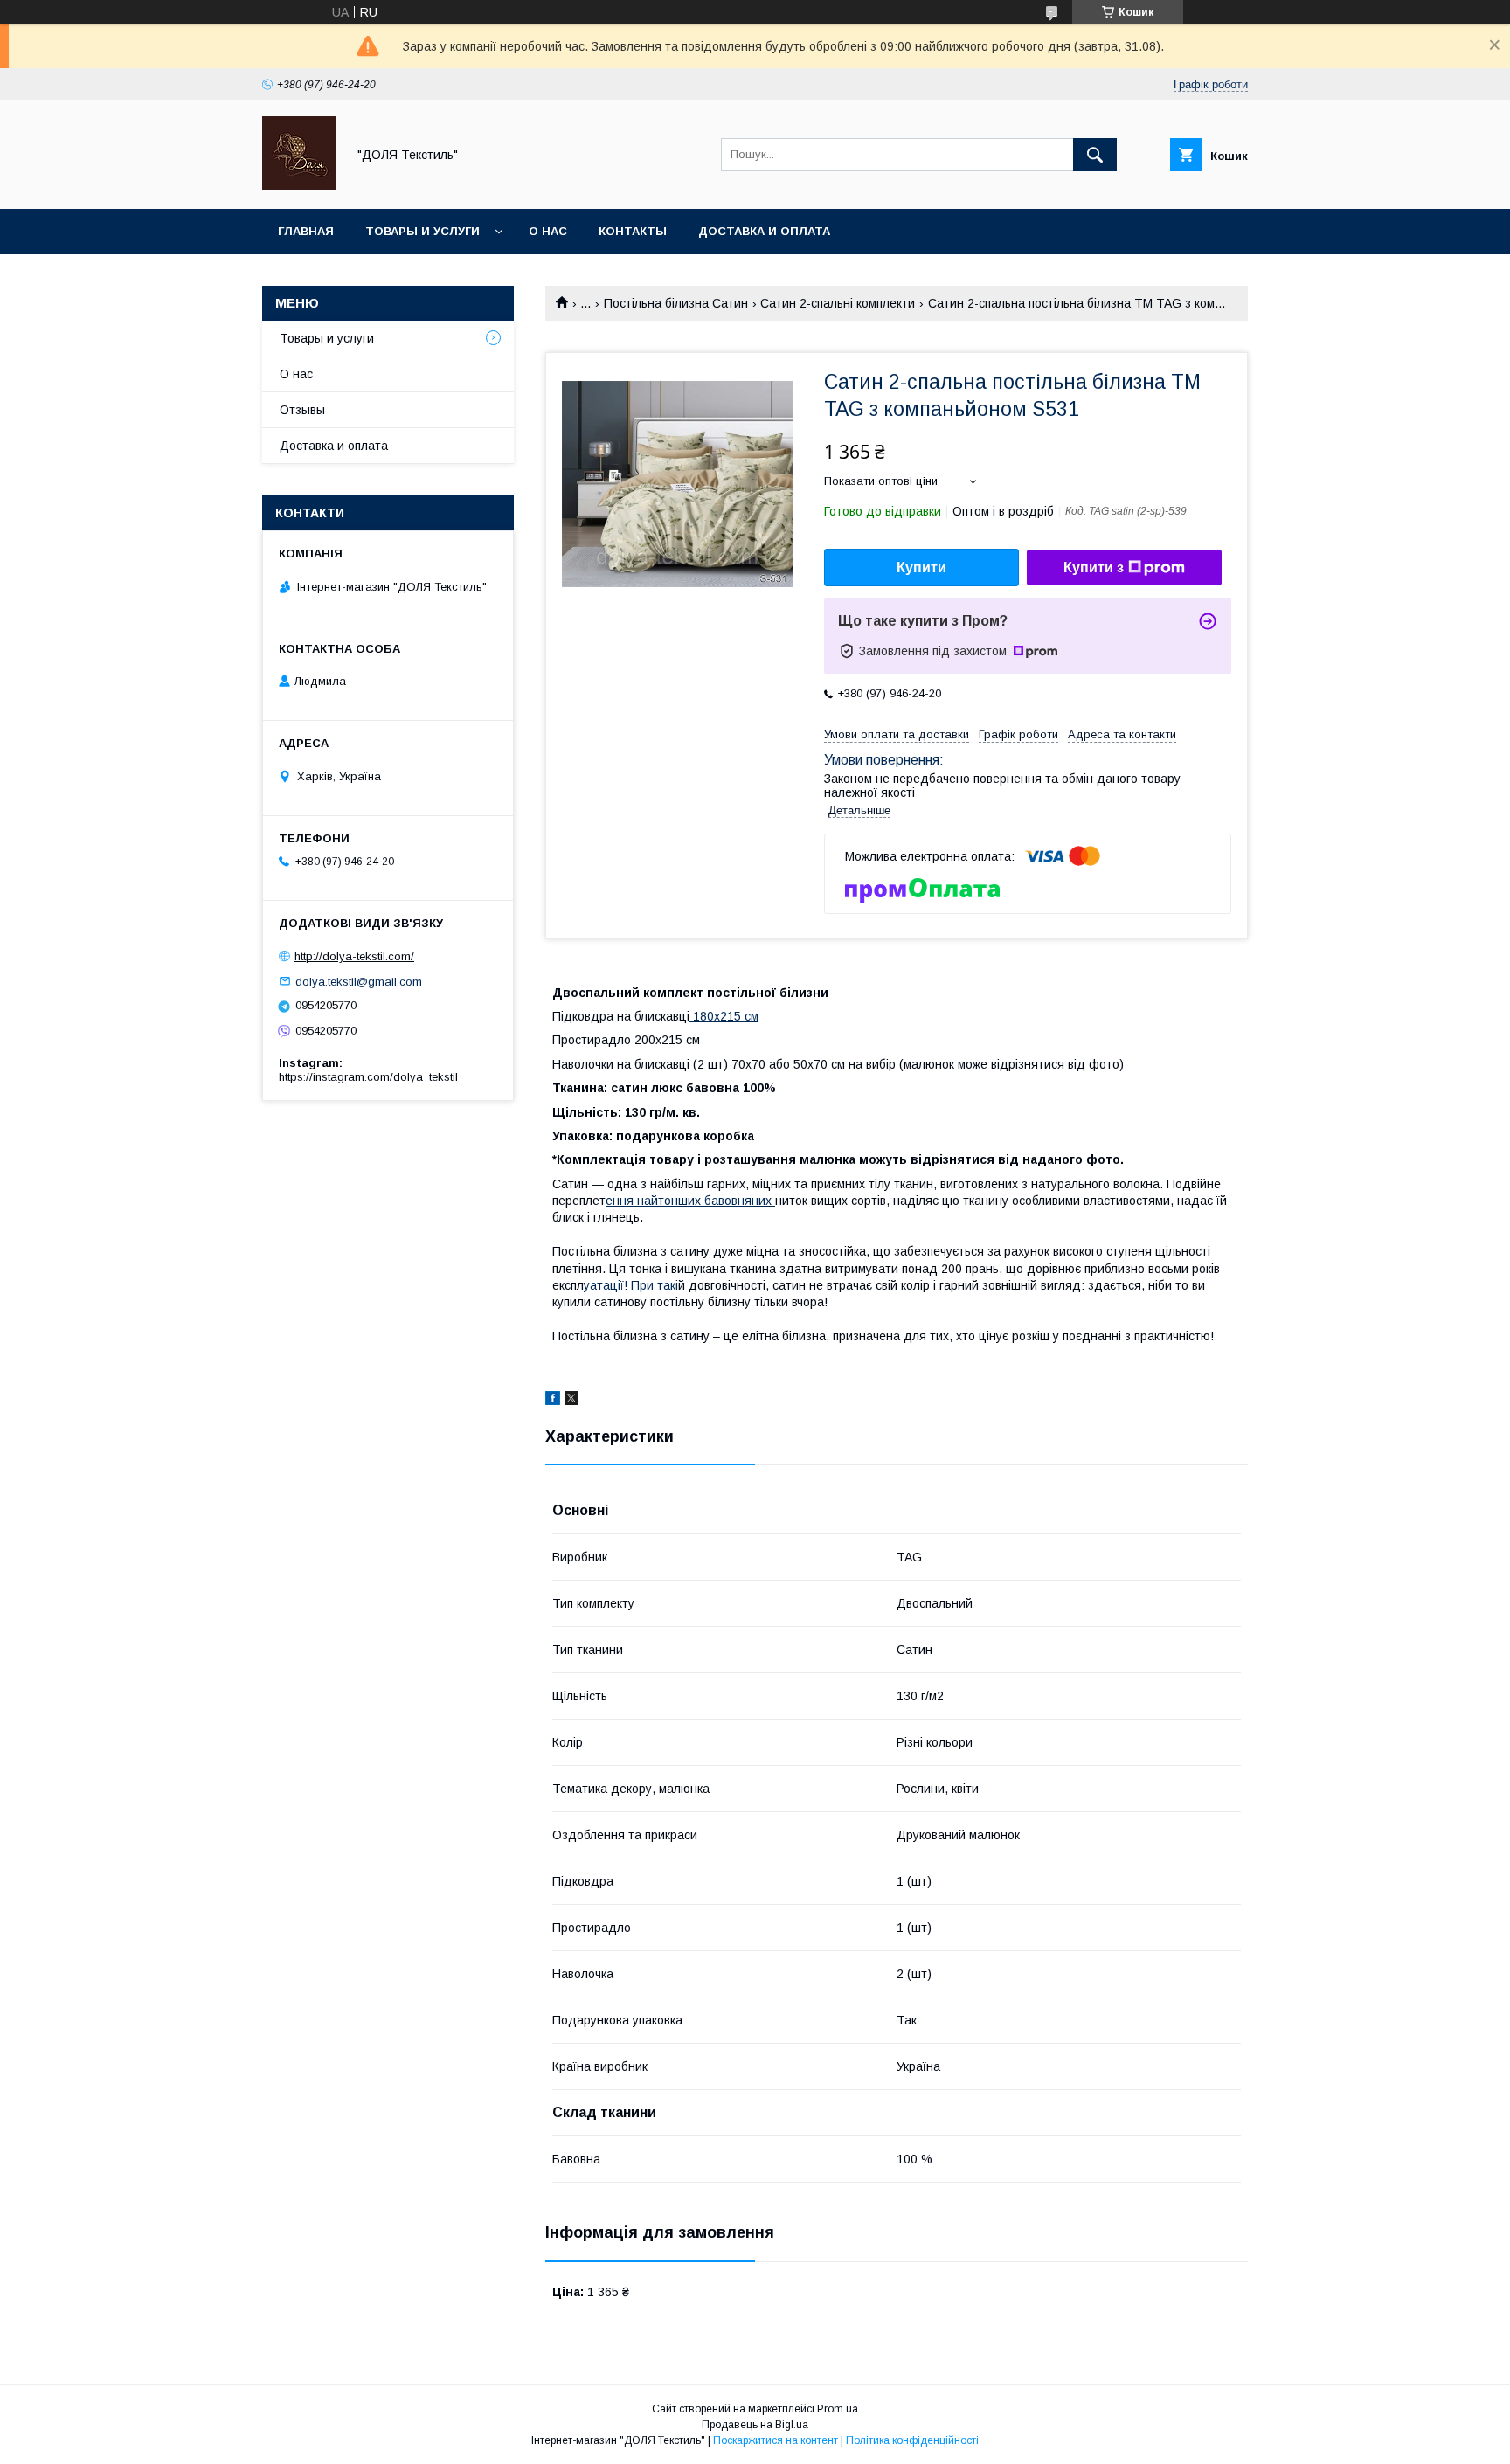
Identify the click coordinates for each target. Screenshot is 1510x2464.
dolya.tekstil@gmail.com (359, 981)
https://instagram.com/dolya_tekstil (368, 1077)
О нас (548, 231)
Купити (921, 568)
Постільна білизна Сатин (676, 303)
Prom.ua (838, 2409)
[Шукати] (1095, 155)
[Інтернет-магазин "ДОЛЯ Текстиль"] (299, 186)
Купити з (1094, 568)
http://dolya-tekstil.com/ (354, 956)
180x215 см (724, 1016)
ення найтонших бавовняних (690, 1201)
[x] (571, 1401)
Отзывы (302, 410)
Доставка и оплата (764, 231)
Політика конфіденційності (912, 2440)
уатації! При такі (631, 1285)
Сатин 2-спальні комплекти (838, 303)
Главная (306, 231)
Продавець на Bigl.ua (755, 2425)
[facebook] (553, 1401)
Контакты (633, 231)
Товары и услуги (423, 231)
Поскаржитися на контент (776, 2440)
